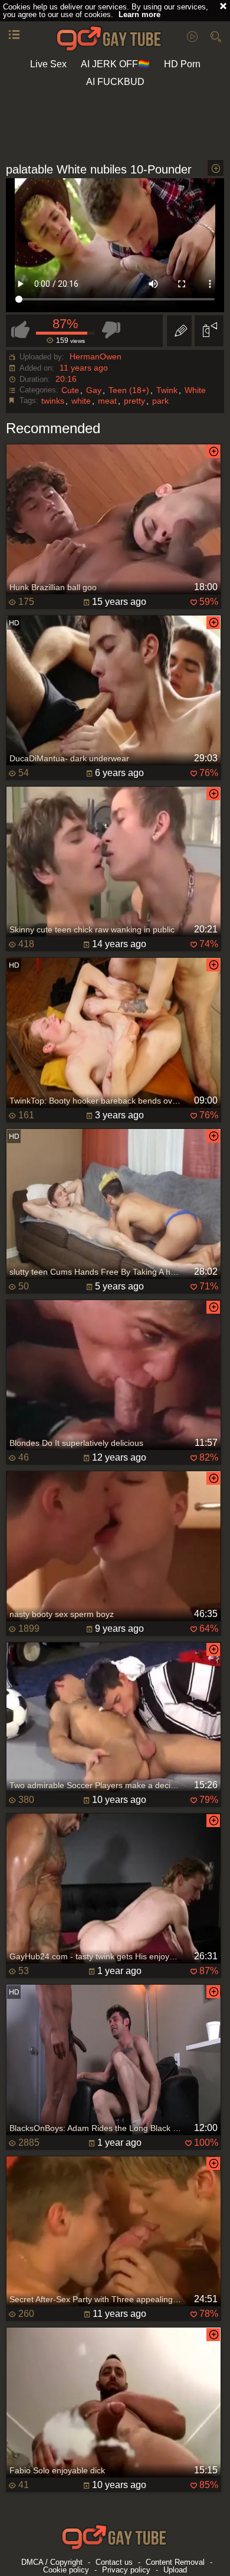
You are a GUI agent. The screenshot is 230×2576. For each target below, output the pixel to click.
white (81, 401)
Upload (175, 2570)
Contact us (114, 2562)
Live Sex (48, 64)
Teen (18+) (129, 390)
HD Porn (182, 64)
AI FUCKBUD (115, 82)
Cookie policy (66, 2570)
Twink (167, 390)
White (195, 390)
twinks (53, 401)
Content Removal (175, 2562)
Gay (94, 390)
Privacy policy (126, 2570)
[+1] (14, 35)
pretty (134, 401)
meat (107, 401)
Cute (70, 390)
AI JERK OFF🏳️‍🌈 (115, 64)
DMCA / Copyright (52, 2562)
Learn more (139, 14)
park (160, 401)
